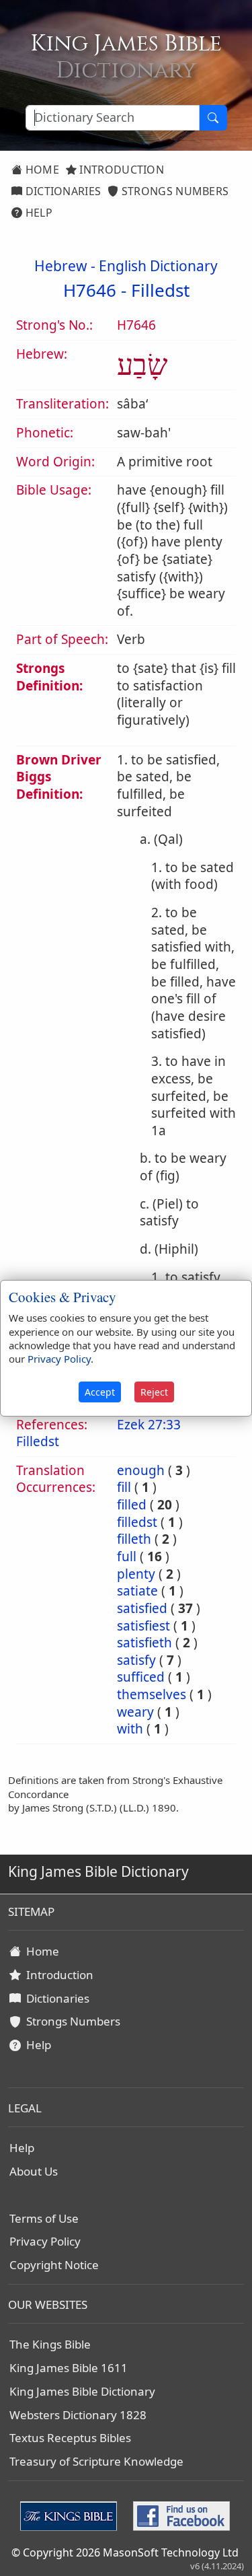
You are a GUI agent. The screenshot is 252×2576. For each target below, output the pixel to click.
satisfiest (143, 1626)
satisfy (136, 1660)
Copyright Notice (54, 2265)
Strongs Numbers (174, 191)
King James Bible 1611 (69, 2368)
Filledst (160, 290)
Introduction (120, 170)
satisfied (142, 1608)
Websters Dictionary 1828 (78, 2415)
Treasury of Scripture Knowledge (96, 2461)
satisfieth (144, 1643)
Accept (100, 1392)
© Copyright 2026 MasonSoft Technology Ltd (125, 2552)
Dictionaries (61, 191)
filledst (137, 1522)
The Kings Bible (50, 2344)
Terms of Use (44, 2218)
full (127, 1557)
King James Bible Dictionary (82, 2391)
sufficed (141, 1677)
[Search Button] (213, 118)
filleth (134, 1539)
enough (141, 1470)
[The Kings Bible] (71, 2515)
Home (41, 170)
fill (124, 1487)
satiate (137, 1591)
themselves (152, 1694)
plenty (136, 1574)
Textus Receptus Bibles (70, 2438)
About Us (34, 2171)
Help (37, 213)
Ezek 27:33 (149, 1425)
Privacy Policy (45, 2241)
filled (132, 1505)
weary (135, 1712)
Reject (154, 1392)
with (130, 1729)
